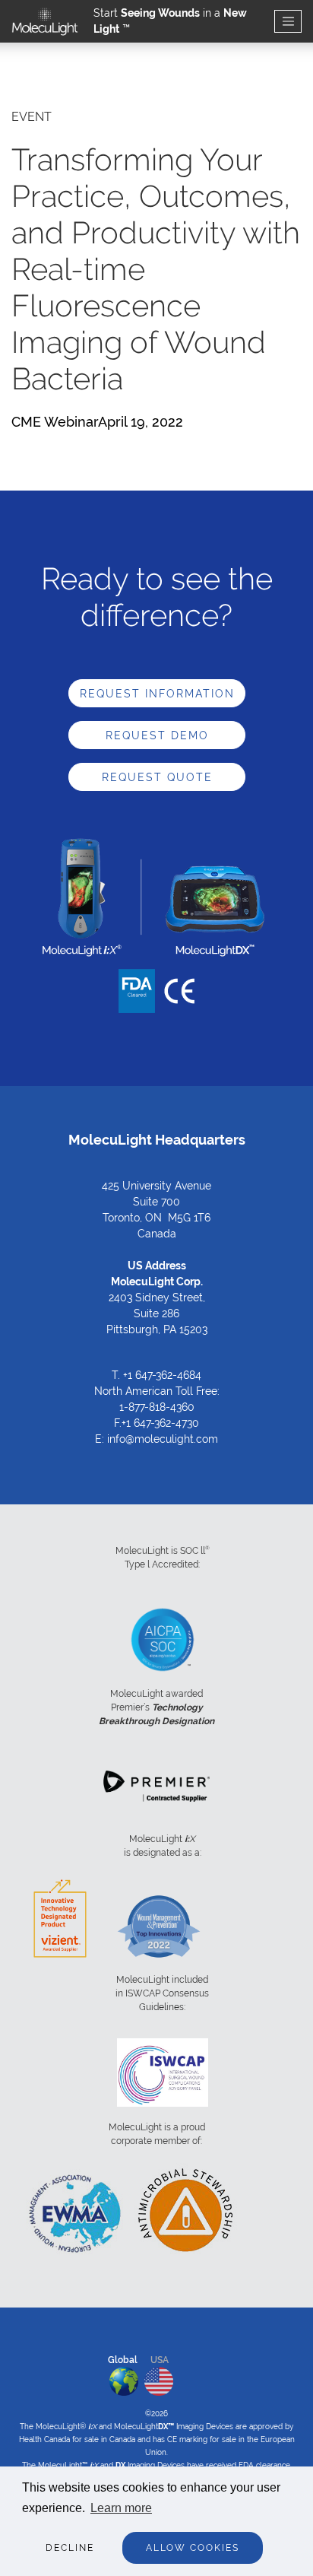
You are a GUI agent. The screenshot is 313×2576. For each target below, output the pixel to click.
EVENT (32, 117)
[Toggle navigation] (288, 22)
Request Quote (157, 777)
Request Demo (157, 735)
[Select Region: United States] (159, 2378)
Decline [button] (70, 2548)
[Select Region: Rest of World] (124, 2378)
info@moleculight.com (163, 1439)
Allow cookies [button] (193, 2548)
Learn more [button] (121, 2508)
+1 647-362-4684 (162, 1375)
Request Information (157, 694)
